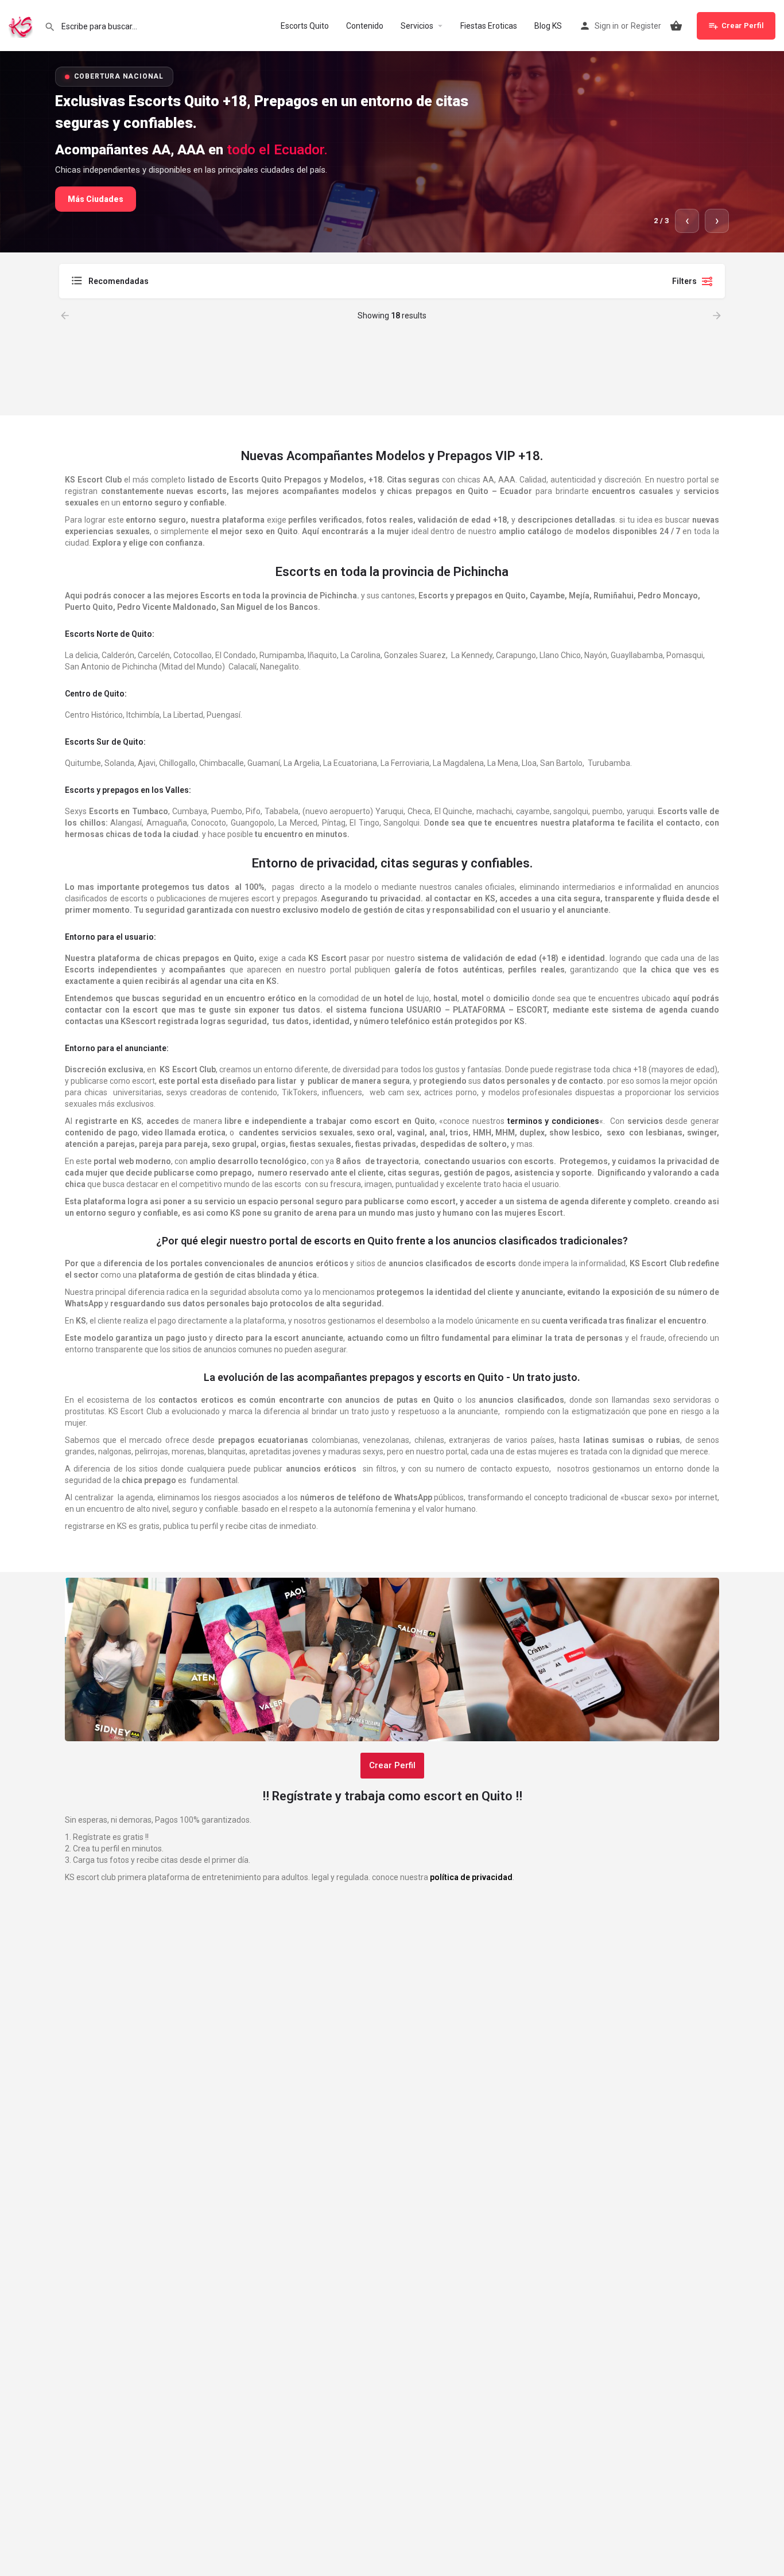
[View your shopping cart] (676, 26)
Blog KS (548, 26)
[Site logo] (22, 25)
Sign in (607, 26)
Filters (684, 281)
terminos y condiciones (553, 1121)
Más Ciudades (96, 199)
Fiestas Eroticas (489, 26)
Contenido (365, 26)
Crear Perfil (743, 26)
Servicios (417, 26)
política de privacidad (471, 1877)
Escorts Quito (305, 26)
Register (646, 26)
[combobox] (185, 281)
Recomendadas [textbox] (119, 281)
